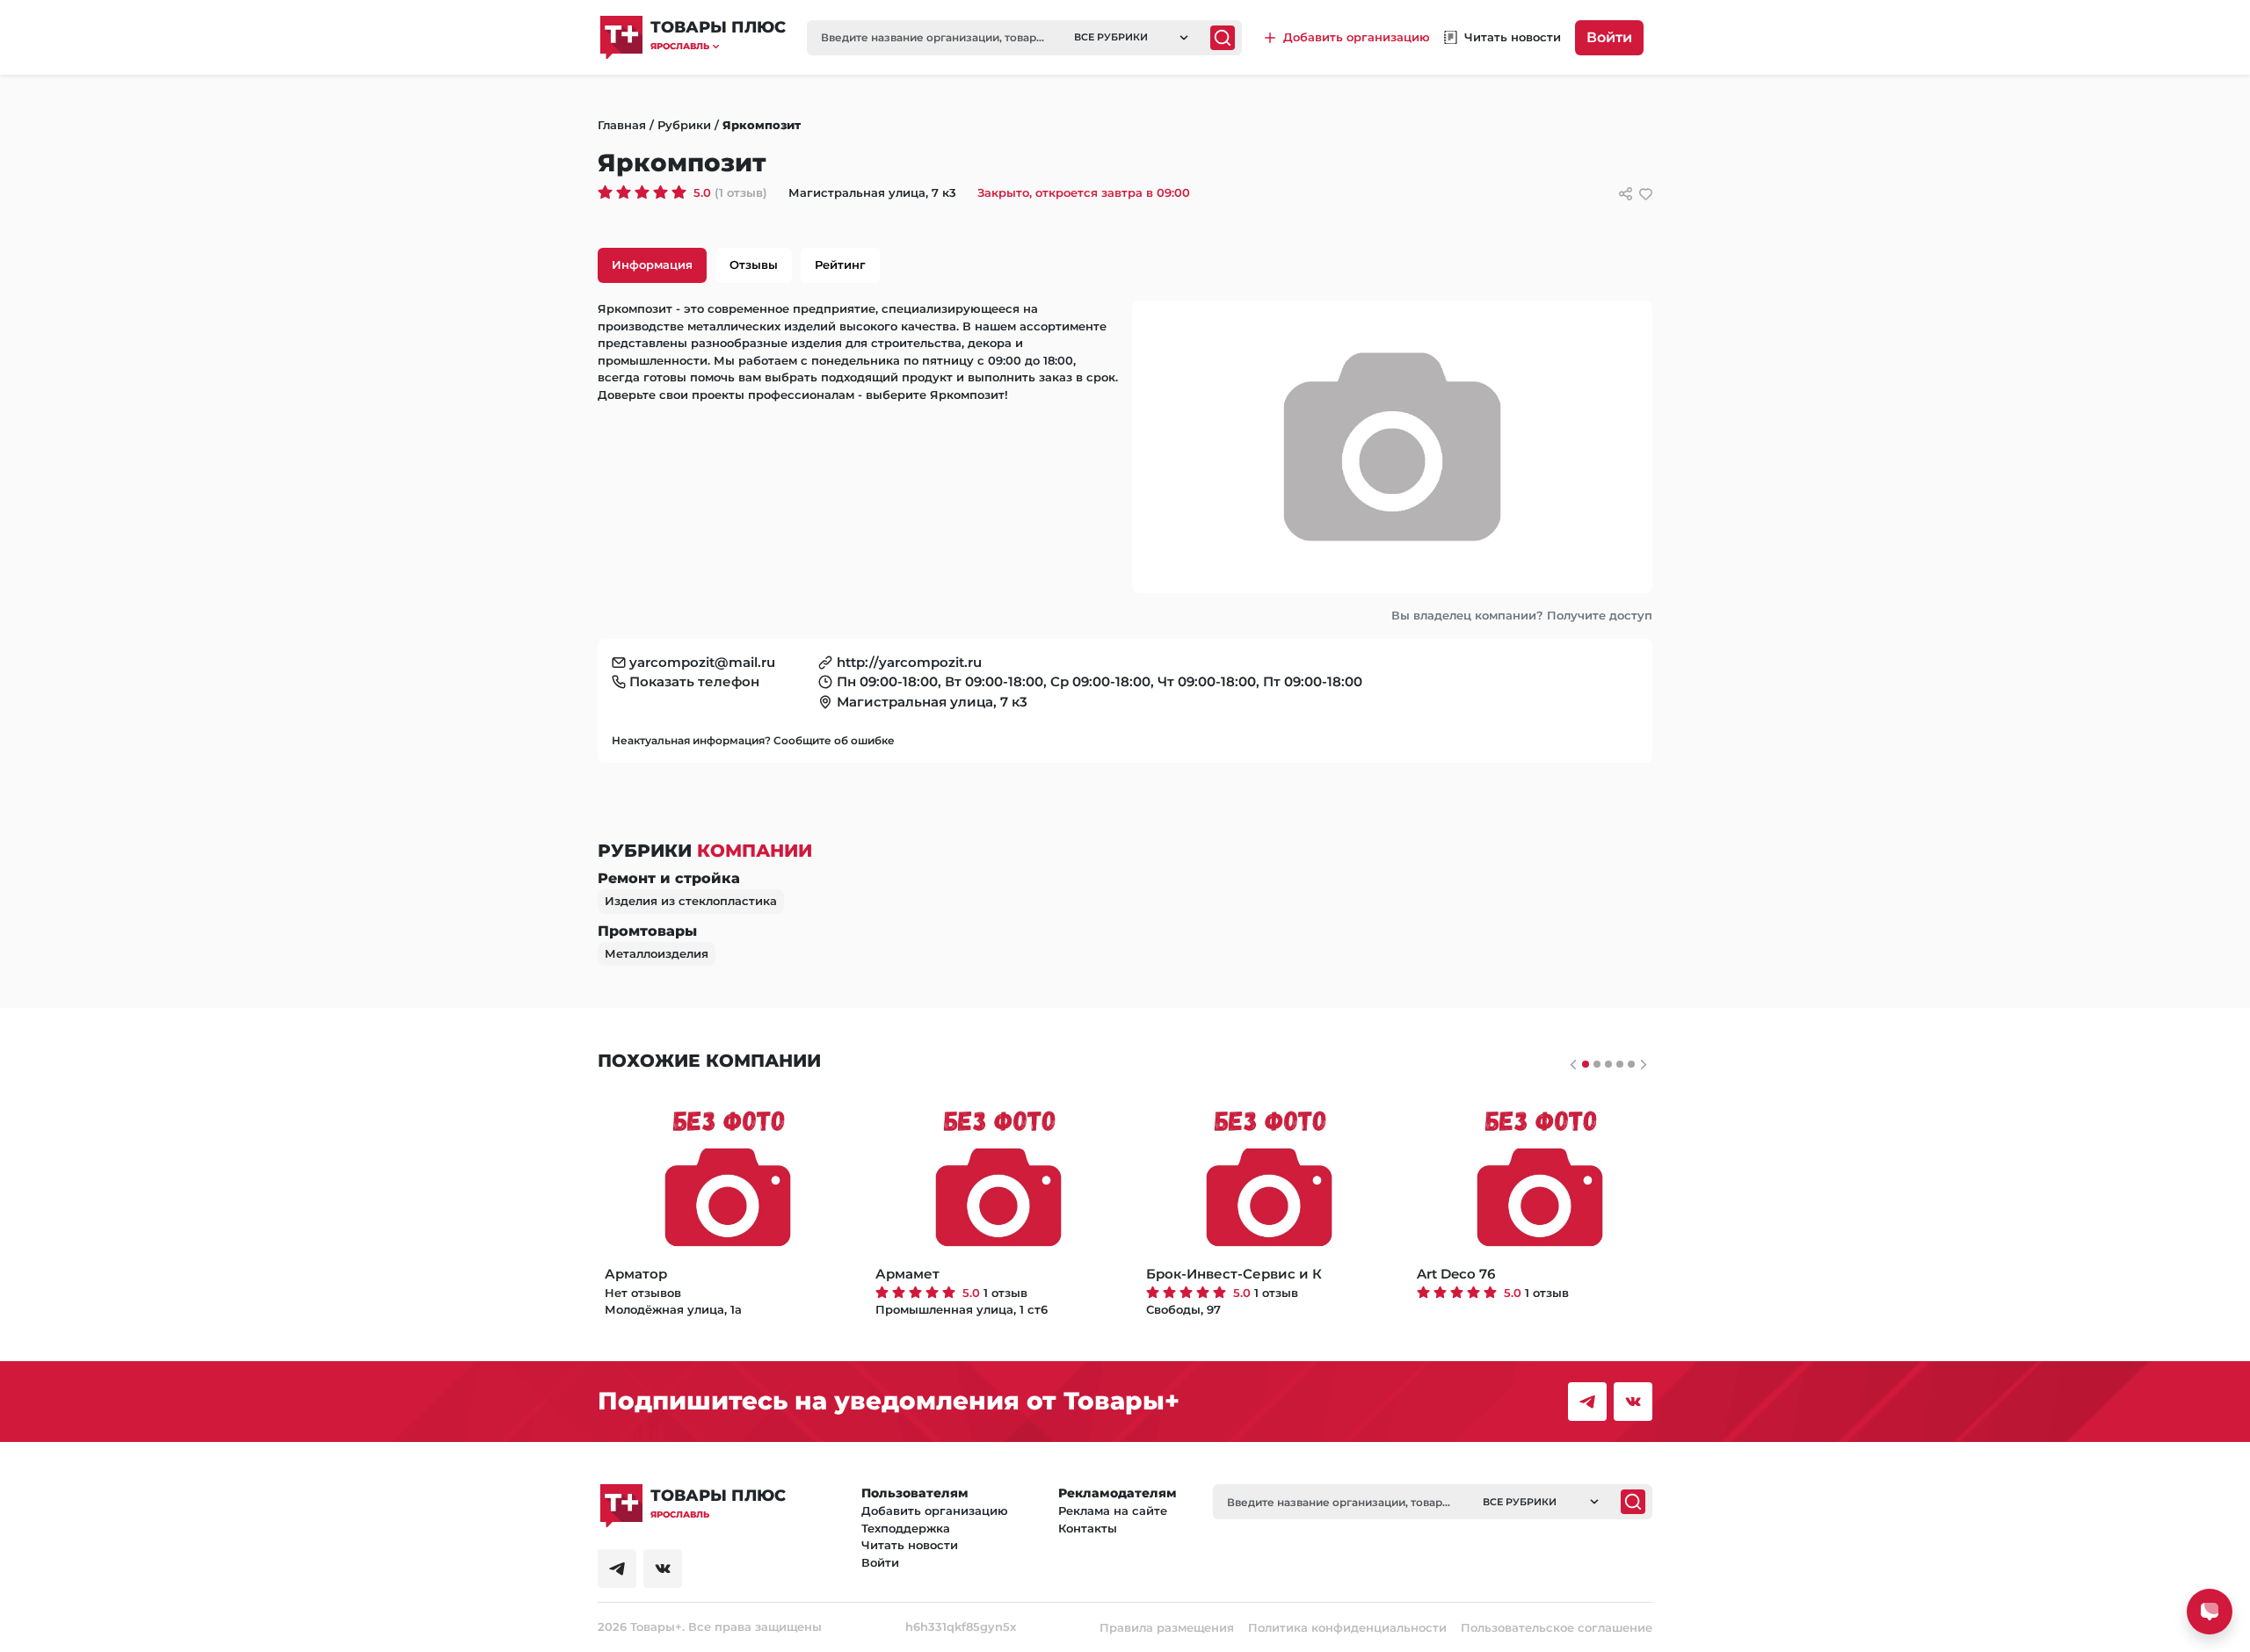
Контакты (1088, 1528)
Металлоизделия (657, 953)
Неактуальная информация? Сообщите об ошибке (753, 740)
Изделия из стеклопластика (691, 901)
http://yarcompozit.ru (909, 662)
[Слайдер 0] (1586, 1064)
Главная (622, 125)
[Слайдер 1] (1597, 1064)
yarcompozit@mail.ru (702, 662)
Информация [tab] (652, 264)
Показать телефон (694, 681)
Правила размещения (1167, 1627)
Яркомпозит (762, 125)
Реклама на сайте (1113, 1511)
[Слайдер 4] (1631, 1064)
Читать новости (910, 1545)
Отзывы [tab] (754, 264)
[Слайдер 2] (1608, 1064)
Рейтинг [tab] (840, 264)
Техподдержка (906, 1528)
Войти (1609, 37)
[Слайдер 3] (1620, 1064)
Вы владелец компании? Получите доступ (1522, 615)
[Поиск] (1223, 38)
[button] (718, 46)
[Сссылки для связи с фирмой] (1626, 194)
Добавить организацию (935, 1511)
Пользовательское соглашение (1557, 1627)
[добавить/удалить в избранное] (1646, 194)
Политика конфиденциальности (1347, 1627)
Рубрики (684, 125)
